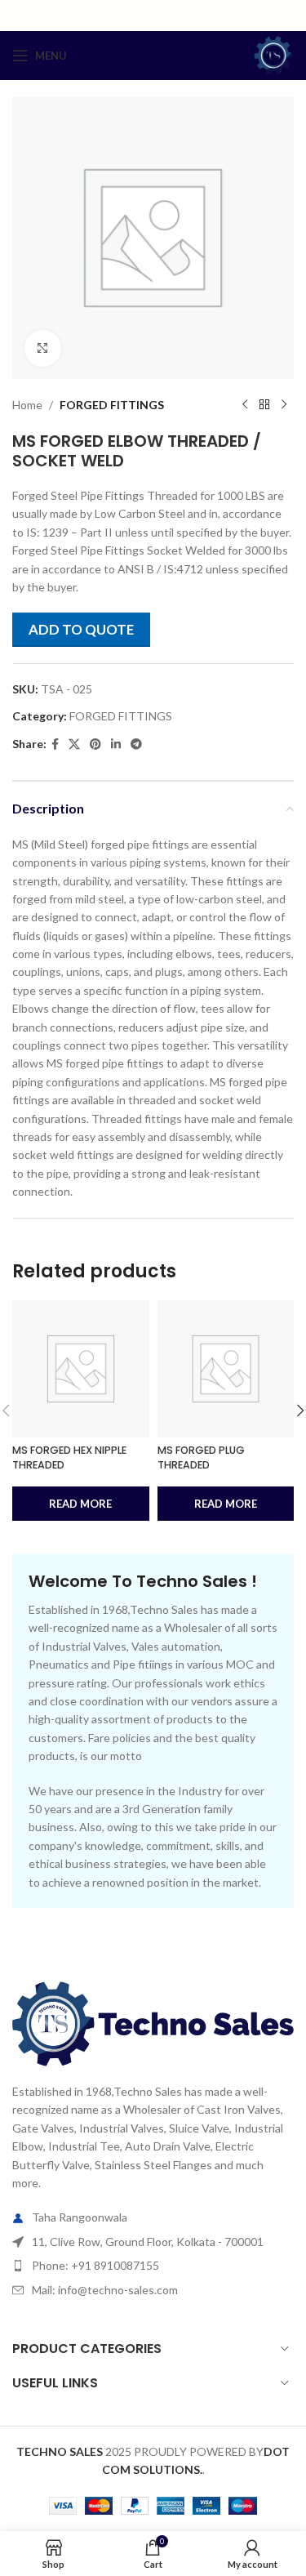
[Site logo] (273, 54)
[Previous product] (245, 405)
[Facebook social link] (55, 744)
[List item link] (153, 2266)
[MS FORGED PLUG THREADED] (226, 1369)
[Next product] (284, 405)
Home (27, 405)
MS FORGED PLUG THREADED (201, 1457)
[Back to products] (264, 405)
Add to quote (81, 629)
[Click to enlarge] (43, 348)
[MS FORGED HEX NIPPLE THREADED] (81, 1369)
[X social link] (74, 744)
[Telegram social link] (136, 744)
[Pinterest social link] (95, 744)
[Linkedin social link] (116, 744)
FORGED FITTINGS (112, 405)
